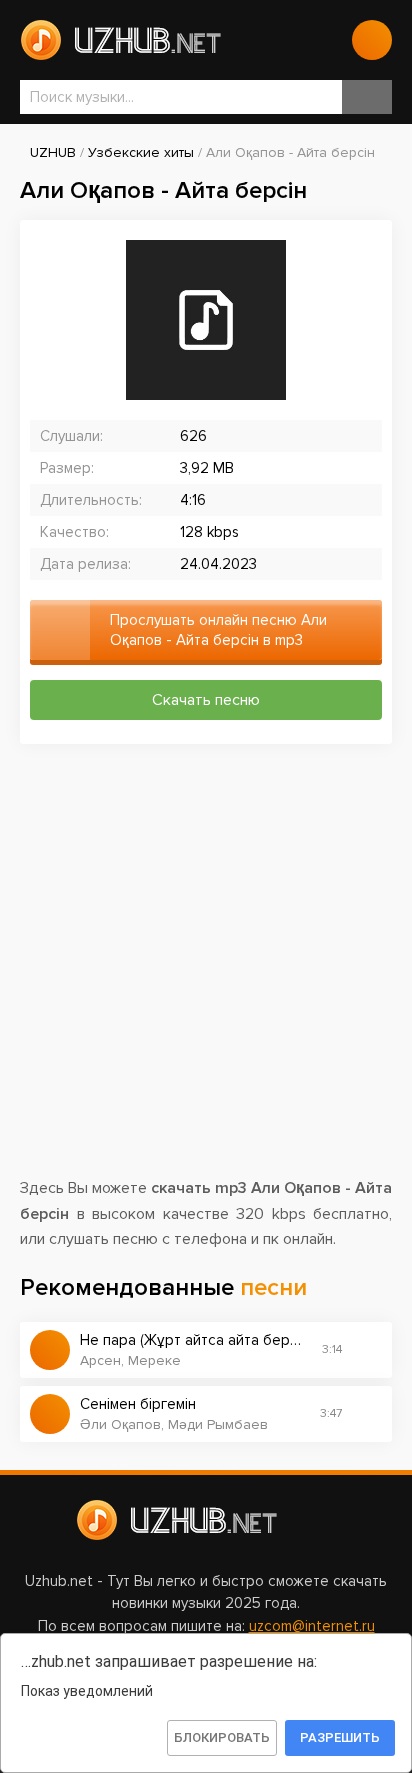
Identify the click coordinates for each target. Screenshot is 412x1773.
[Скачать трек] (367, 1350)
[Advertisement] (206, 970)
